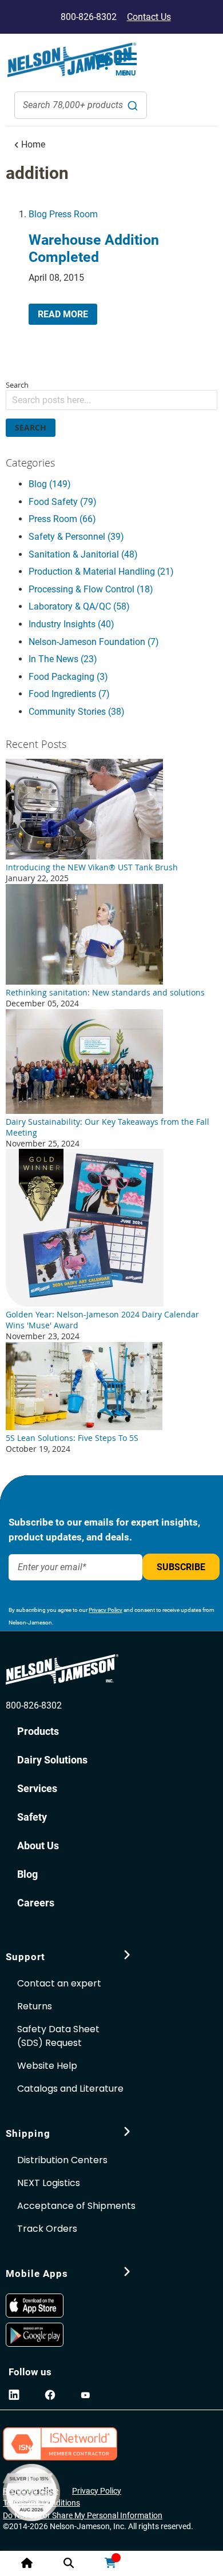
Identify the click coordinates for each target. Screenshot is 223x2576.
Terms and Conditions (41, 2503)
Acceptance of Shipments (76, 2206)
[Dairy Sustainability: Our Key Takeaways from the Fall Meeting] (84, 1111)
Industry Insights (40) (71, 624)
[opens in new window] (37, 2306)
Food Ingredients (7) (69, 694)
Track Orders (47, 2229)
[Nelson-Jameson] (71, 60)
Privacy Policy (105, 1610)
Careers (36, 1903)
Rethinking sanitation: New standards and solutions (105, 992)
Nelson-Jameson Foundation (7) (94, 642)
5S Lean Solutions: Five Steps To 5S (72, 1438)
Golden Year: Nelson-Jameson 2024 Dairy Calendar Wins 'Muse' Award (102, 1320)
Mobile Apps (37, 2274)
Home (32, 144)
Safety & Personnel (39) (76, 537)
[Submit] (133, 105)
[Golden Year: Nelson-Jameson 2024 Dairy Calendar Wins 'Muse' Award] (85, 1303)
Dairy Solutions (52, 1760)
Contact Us (149, 17)
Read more (63, 314)
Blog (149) (50, 484)
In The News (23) (63, 659)
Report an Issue (31, 2491)
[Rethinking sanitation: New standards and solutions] (84, 982)
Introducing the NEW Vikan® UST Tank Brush (92, 867)
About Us (38, 1846)
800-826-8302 (34, 1705)
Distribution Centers (62, 2160)
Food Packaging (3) (68, 677)
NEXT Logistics (49, 2183)
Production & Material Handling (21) (101, 572)
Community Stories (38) (77, 712)
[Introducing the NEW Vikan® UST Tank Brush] (84, 856)
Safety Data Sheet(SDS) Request (58, 2036)
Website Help (47, 2066)
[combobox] (81, 105)
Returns (35, 2006)
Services (37, 1788)
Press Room (73, 214)
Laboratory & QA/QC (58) (79, 606)
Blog (38, 214)
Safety (32, 1817)
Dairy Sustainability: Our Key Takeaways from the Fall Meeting (107, 1127)
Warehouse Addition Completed (94, 248)
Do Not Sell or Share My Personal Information (83, 2515)
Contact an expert (59, 1983)
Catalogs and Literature (70, 2089)
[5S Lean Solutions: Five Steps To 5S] (84, 1427)
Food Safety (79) (63, 502)
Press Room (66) (62, 519)
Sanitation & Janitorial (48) (83, 554)
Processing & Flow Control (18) (91, 589)
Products (38, 1731)
